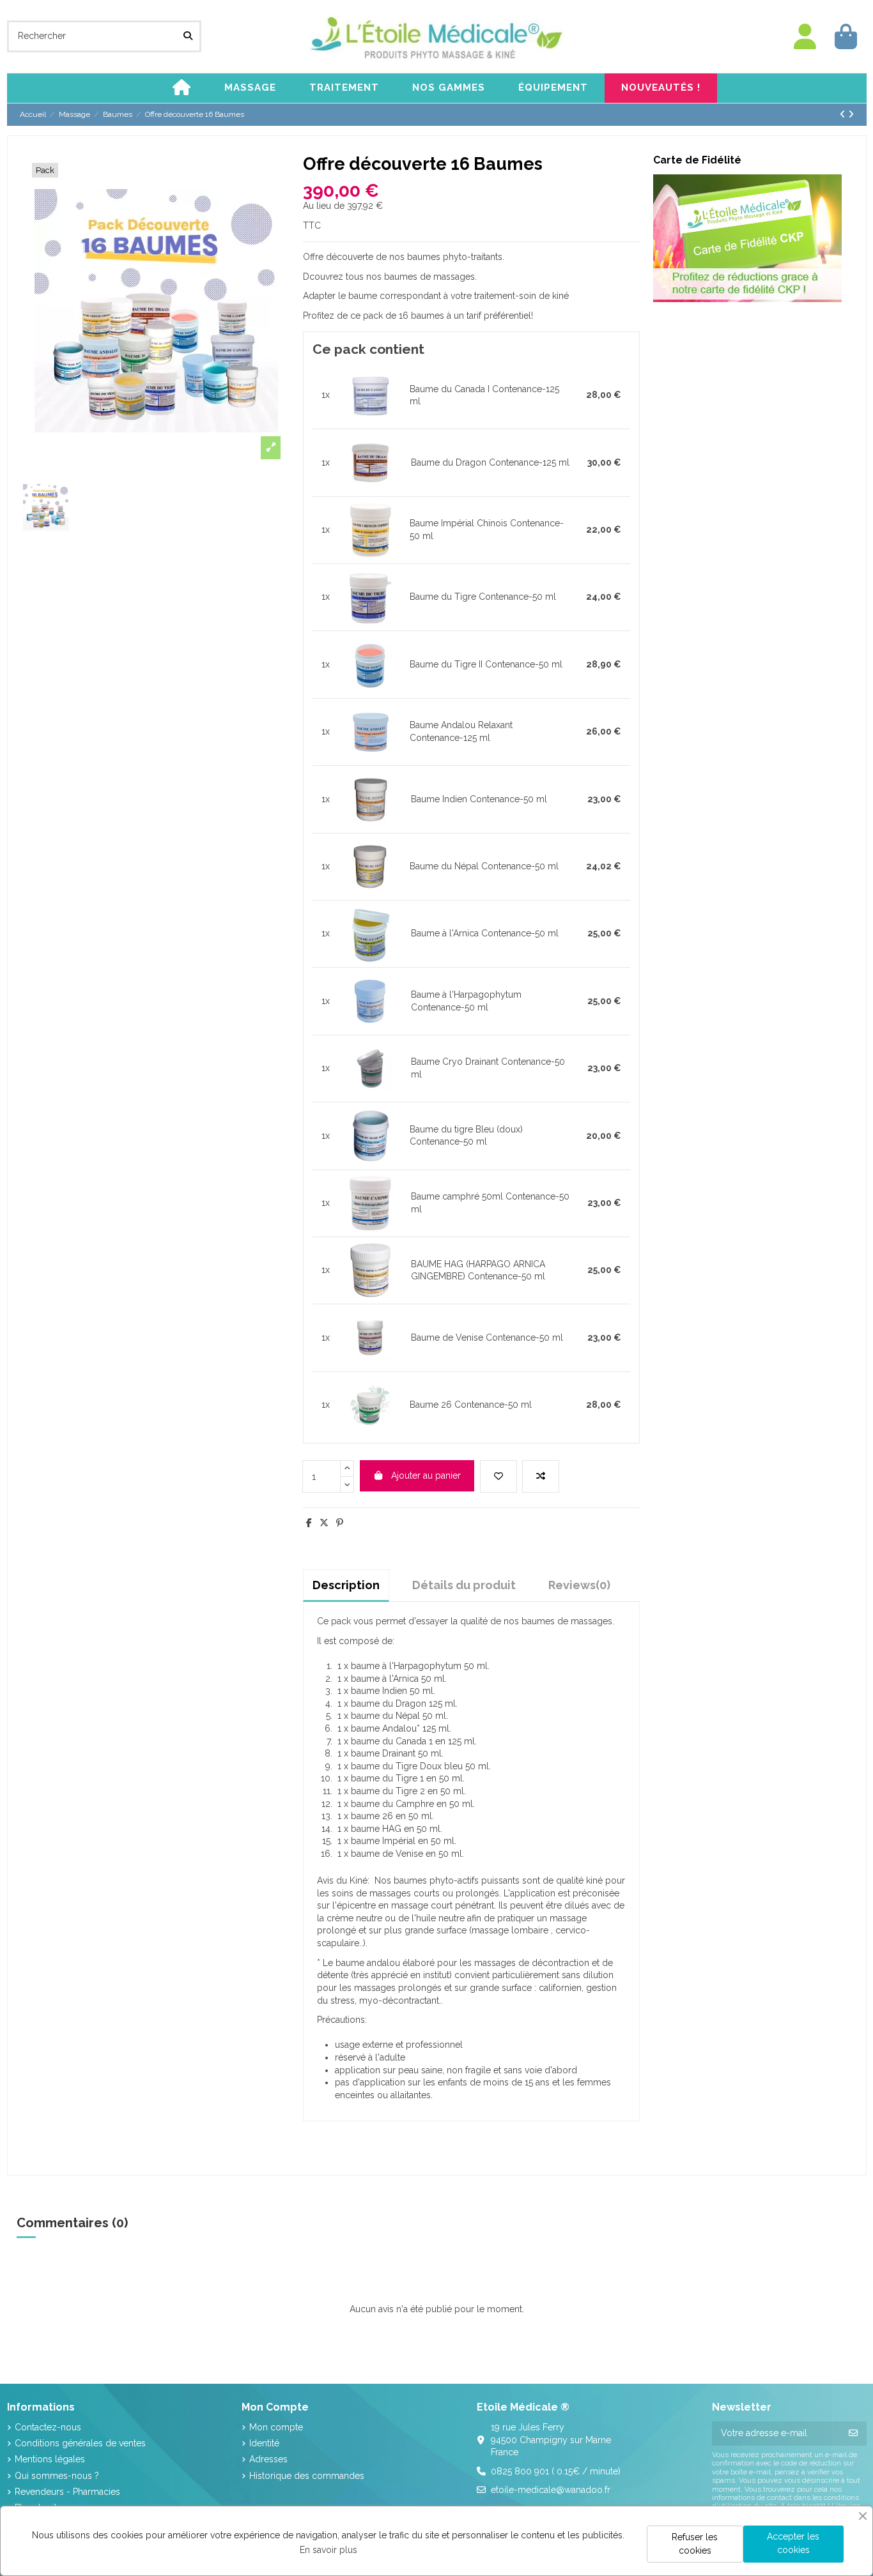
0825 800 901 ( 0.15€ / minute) (556, 2471)
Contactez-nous (48, 2427)
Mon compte (276, 2427)
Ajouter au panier (426, 1475)
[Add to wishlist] (498, 1476)
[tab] (579, 1585)
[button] (250, 88)
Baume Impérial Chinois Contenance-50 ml (487, 530)
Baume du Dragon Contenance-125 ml (490, 462)
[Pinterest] (340, 1523)
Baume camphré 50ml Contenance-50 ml (490, 1203)
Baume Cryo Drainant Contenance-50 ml (488, 1068)
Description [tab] (346, 1585)
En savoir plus (328, 2550)
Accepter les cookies (793, 2543)
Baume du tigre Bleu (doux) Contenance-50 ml (466, 1136)
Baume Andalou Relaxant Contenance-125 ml (461, 731)
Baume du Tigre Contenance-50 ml (483, 597)
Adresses (268, 2459)
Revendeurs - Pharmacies (67, 2492)
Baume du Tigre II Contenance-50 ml (486, 664)
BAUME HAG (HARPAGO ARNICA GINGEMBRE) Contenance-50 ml (478, 1270)
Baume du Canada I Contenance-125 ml (484, 395)
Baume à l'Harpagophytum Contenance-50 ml (466, 1001)
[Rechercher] (188, 36)
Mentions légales (50, 2459)
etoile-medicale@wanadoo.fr (551, 2490)
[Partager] (309, 1523)
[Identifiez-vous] (805, 37)
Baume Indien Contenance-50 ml (479, 799)
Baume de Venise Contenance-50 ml (487, 1338)
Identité (264, 2443)
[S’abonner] (853, 2434)
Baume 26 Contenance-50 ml (471, 1405)
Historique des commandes (307, 2476)
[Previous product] (844, 114)
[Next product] (851, 114)
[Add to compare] (541, 1476)
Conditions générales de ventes (80, 2443)
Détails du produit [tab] (464, 1585)
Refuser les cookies (695, 2544)
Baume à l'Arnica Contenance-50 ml (485, 933)
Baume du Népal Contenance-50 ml (484, 866)
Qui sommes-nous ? (57, 2476)
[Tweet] (324, 1523)
